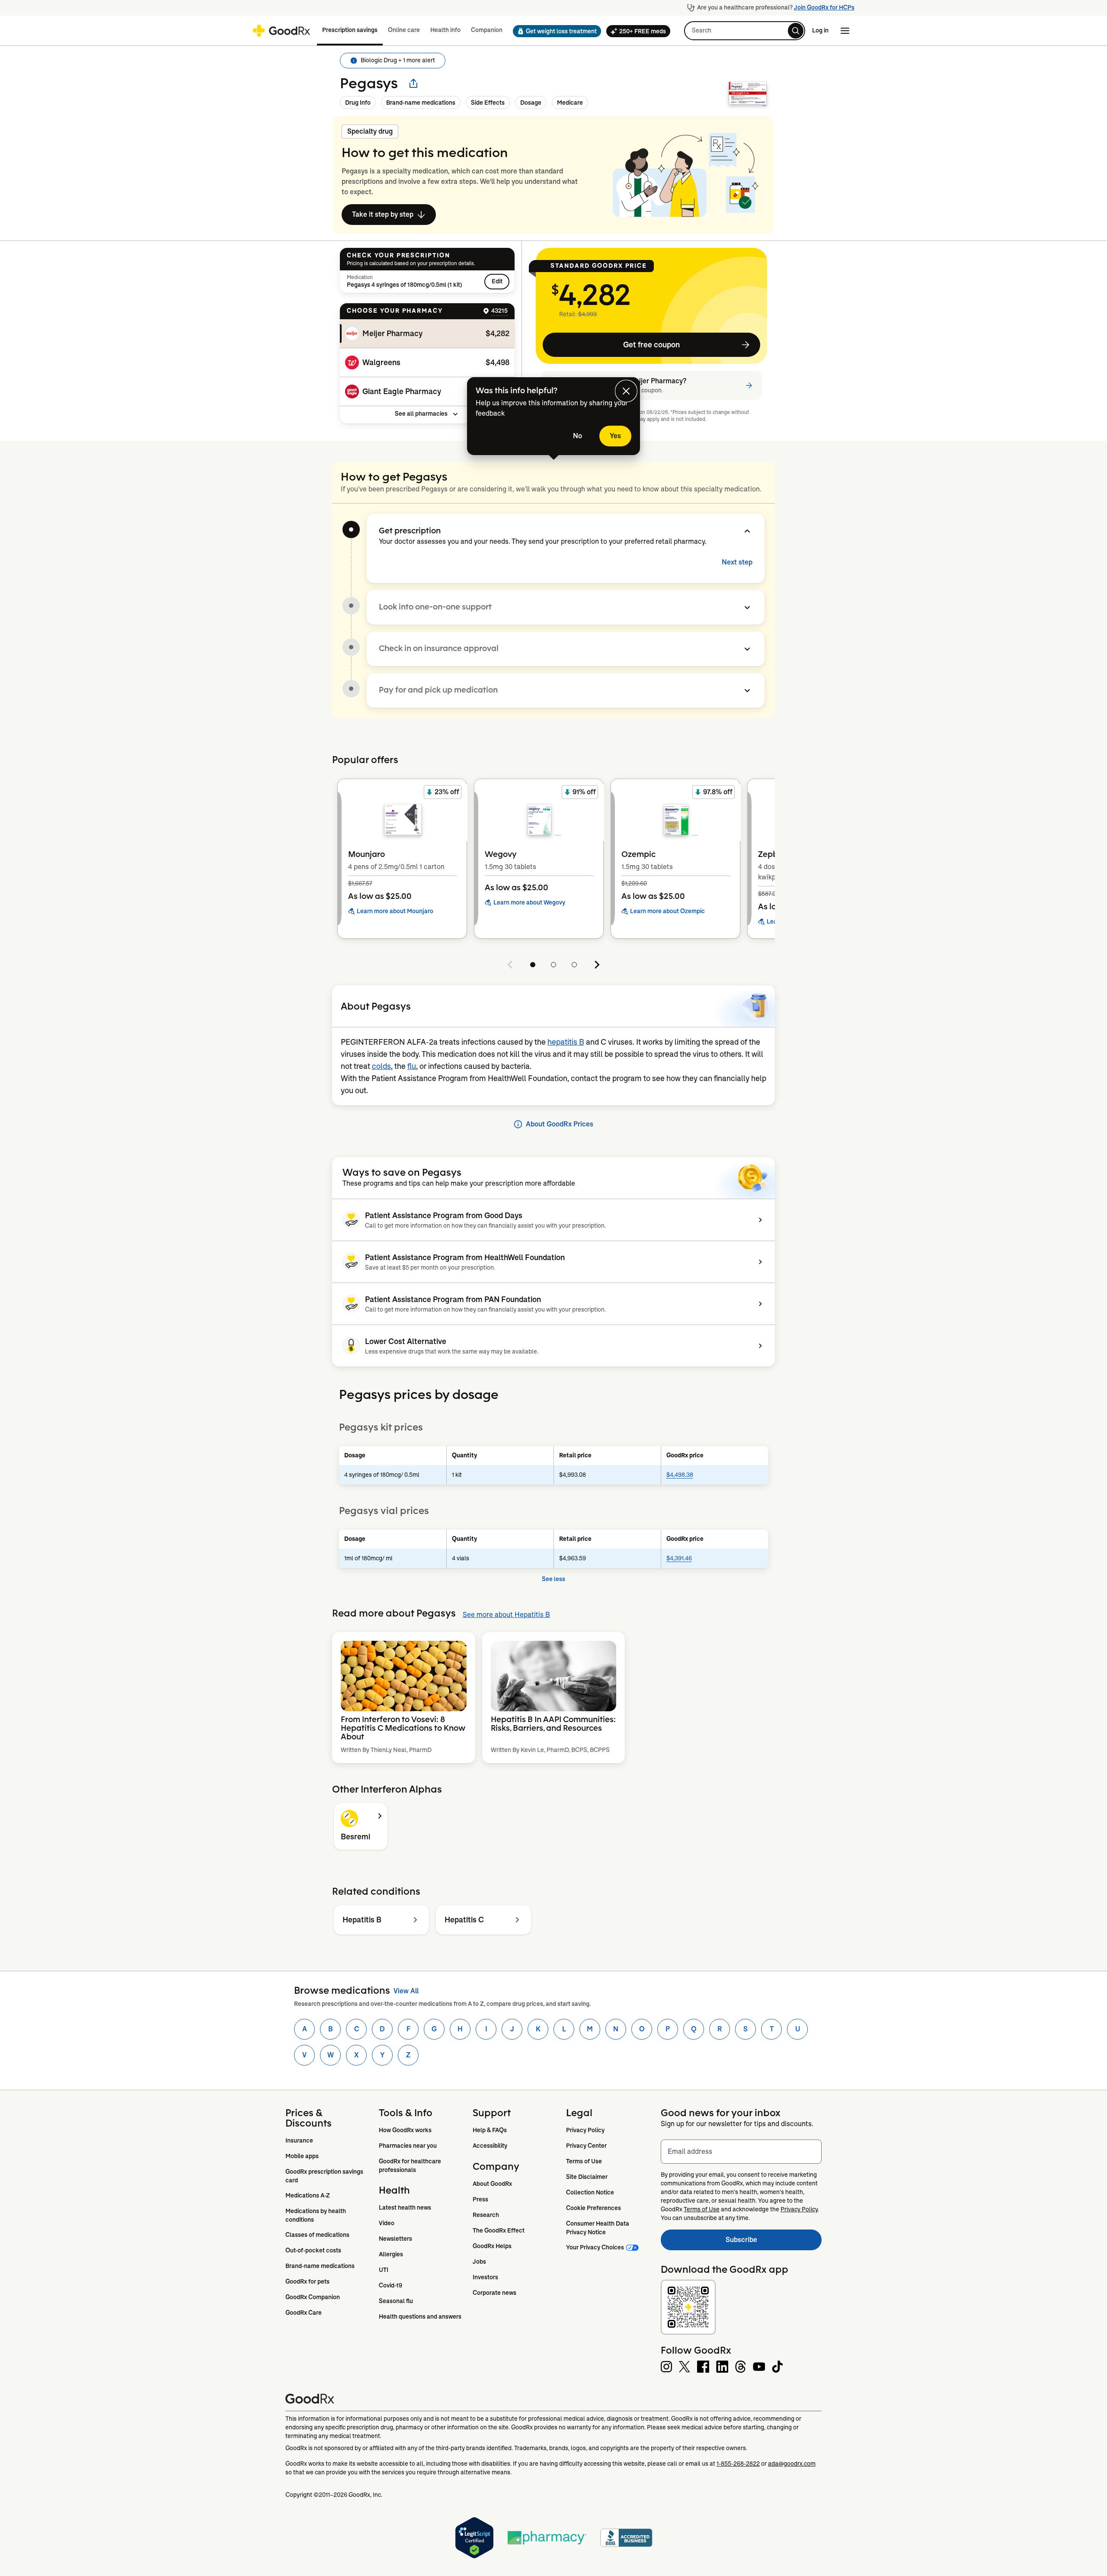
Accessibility (490, 2146)
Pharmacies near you (408, 2146)
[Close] (626, 391)
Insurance (299, 2140)
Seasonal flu (396, 2301)
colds (381, 1066)
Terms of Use (584, 2161)
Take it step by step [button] (383, 214)
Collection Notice (590, 2192)
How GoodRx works (405, 2130)
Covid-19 (390, 2285)
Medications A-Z (308, 2195)
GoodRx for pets (307, 2281)
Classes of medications (317, 2235)
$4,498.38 (680, 1475)
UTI (384, 2270)
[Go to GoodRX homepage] (281, 31)
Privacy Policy (585, 2130)
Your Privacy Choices (595, 2247)
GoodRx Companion (313, 2297)
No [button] (577, 436)
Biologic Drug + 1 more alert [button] (398, 60)
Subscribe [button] (774, 2242)
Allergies (391, 2254)
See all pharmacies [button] (421, 414)
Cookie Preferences (593, 2208)
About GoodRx (492, 2184)
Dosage (531, 103)
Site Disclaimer (587, 2177)
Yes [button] (615, 436)
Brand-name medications (421, 103)
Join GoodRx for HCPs (824, 7)
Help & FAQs (490, 2130)
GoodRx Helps (492, 2246)
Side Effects (488, 103)
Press (480, 2199)
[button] (554, 31)
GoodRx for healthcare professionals (411, 2165)
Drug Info (358, 103)
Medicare (570, 103)
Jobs (479, 2262)
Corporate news (494, 2293)
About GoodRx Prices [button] (560, 1124)
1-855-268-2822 (738, 2464)
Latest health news (405, 2207)
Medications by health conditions (316, 2215)
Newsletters (395, 2239)
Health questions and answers (420, 2316)
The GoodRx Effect (499, 2230)
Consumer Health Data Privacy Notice (598, 2228)
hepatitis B (566, 1042)
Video (387, 2223)
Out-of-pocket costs (313, 2250)
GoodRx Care (304, 2313)
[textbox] (741, 2152)
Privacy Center (586, 2146)
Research (486, 2215)
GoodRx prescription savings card (325, 2176)
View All (406, 1991)
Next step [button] (737, 562)
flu (412, 1066)
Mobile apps (302, 2156)
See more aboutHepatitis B (506, 1615)
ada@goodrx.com (792, 2464)
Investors (485, 2277)
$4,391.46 (679, 1558)
